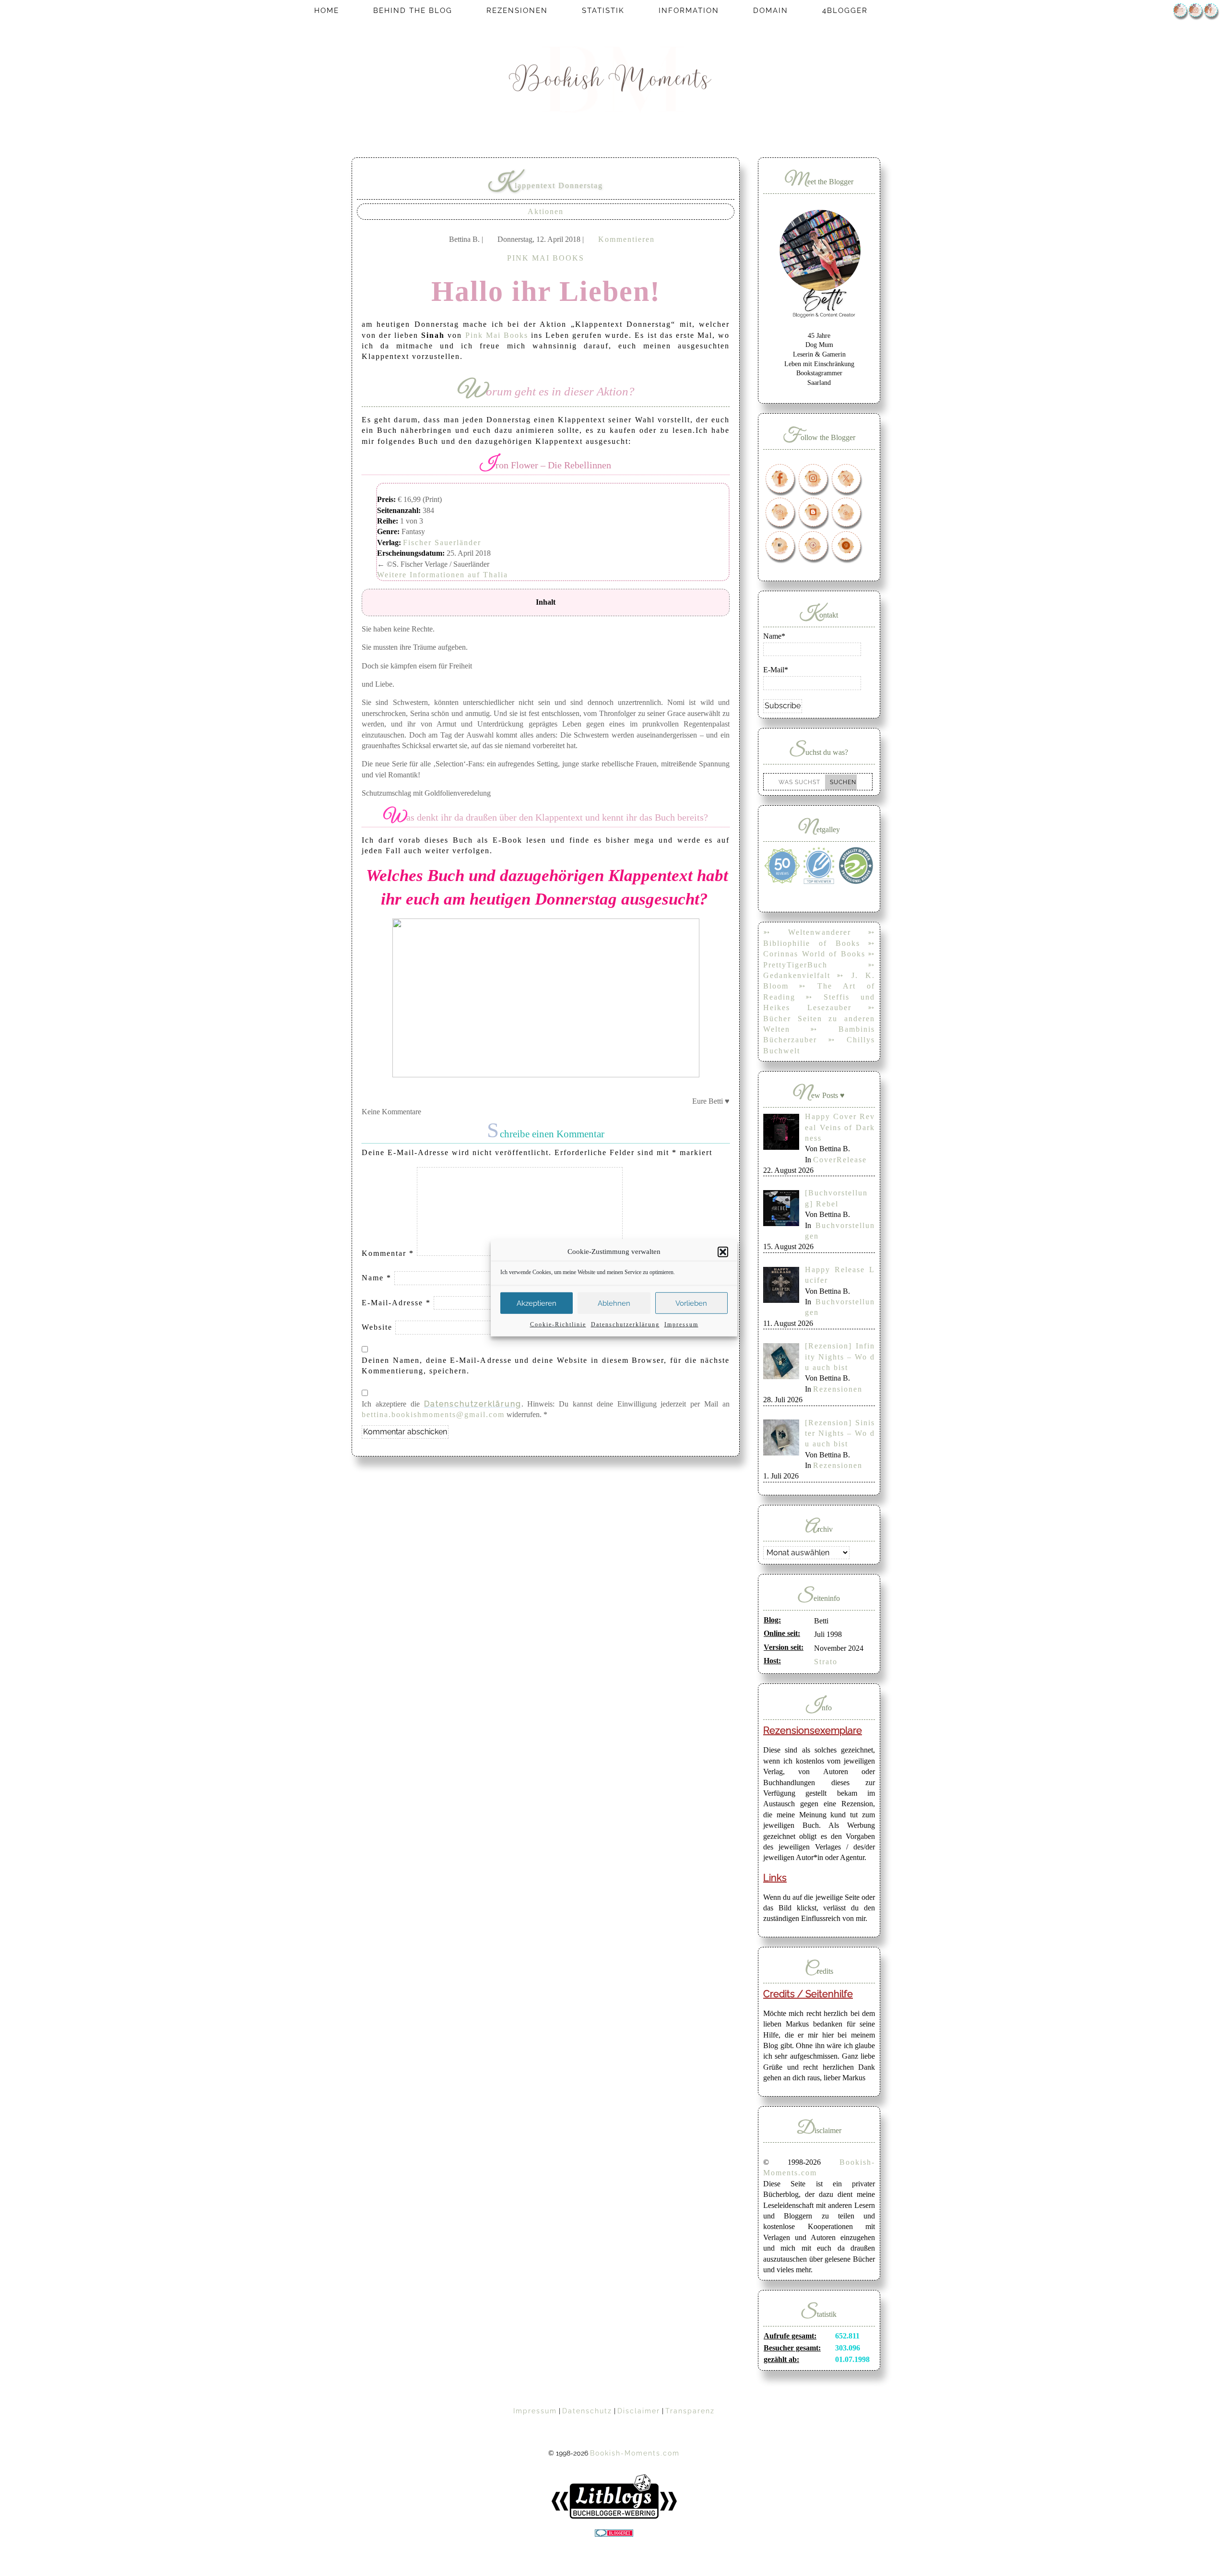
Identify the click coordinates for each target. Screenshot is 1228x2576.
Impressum (681, 1324)
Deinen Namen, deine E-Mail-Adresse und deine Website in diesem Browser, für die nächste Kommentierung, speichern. (546, 1366)
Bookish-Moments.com (635, 2453)
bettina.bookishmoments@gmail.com (433, 1414)
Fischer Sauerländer (442, 543)
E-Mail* (776, 670)
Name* (774, 636)
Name (377, 1278)
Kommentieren (626, 239)
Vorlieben (691, 1303)
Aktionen (546, 211)
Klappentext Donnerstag (546, 185)
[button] (723, 1252)
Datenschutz (587, 2411)
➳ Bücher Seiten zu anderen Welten (819, 1018)
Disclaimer (639, 2411)
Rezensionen (838, 1389)
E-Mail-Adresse (396, 1303)
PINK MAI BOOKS (546, 258)
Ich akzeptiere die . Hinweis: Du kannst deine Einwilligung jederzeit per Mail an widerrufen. (546, 1409)
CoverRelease (840, 1160)
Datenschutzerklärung (625, 1324)
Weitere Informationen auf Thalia (443, 575)
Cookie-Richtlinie (558, 1324)
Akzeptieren (537, 1303)
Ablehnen (614, 1303)
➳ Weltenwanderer (807, 932)
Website (377, 1327)
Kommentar (388, 1253)
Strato (826, 1662)
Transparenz (690, 2411)
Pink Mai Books (497, 335)
